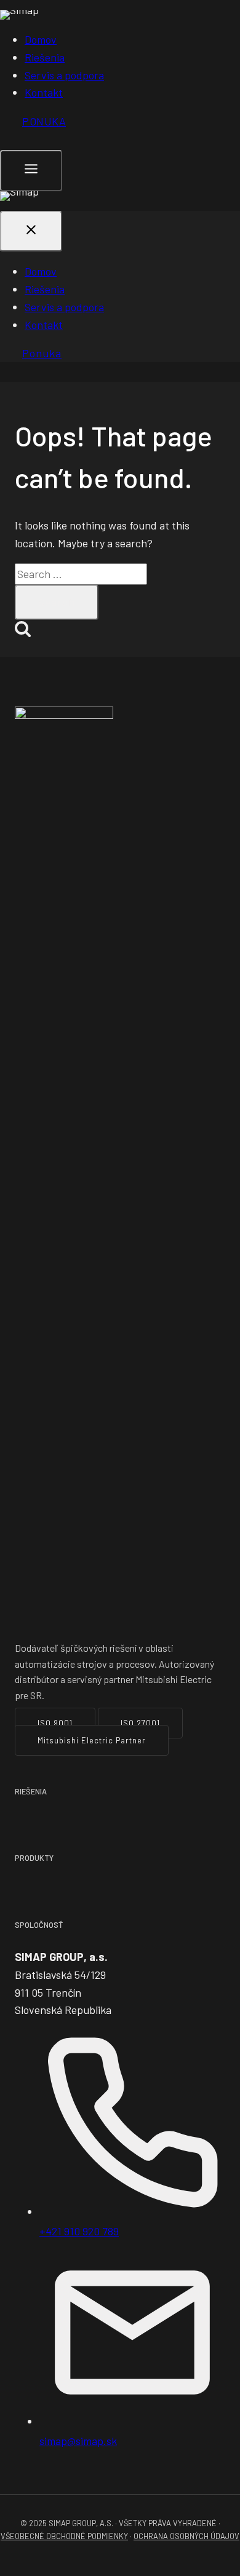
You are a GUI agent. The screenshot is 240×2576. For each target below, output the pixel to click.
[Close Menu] (31, 232)
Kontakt (44, 92)
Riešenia (45, 57)
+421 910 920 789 (79, 2231)
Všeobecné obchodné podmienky (64, 2536)
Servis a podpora (64, 75)
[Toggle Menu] (31, 171)
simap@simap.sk (78, 2441)
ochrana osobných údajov (186, 2536)
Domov (41, 39)
